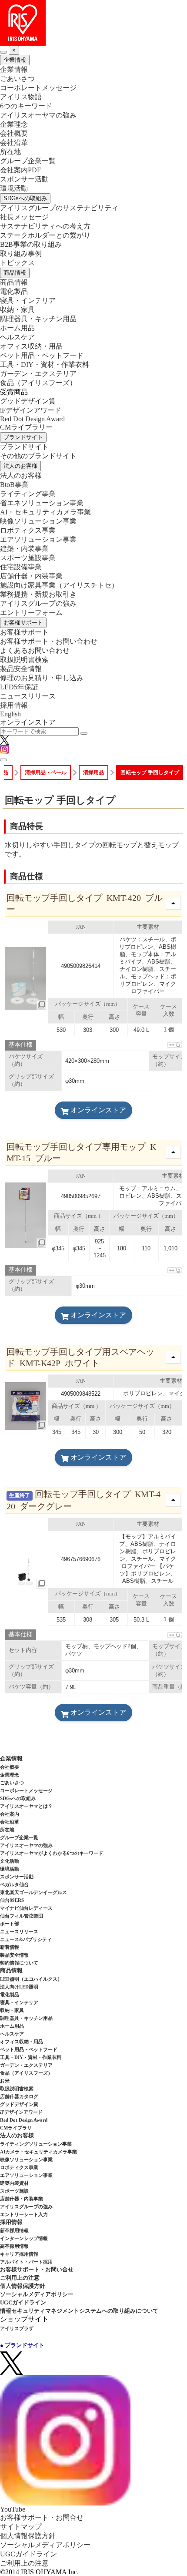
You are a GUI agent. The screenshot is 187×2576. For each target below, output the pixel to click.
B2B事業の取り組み (31, 244)
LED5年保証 (19, 687)
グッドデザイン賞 (28, 401)
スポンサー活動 (24, 179)
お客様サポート (23, 623)
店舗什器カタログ (19, 2096)
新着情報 (10, 1947)
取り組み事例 (21, 254)
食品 (38, 383)
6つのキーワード (26, 106)
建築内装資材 (14, 2183)
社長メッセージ (24, 217)
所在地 (10, 152)
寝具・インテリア (28, 301)
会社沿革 (14, 143)
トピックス (17, 263)
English (10, 714)
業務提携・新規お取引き (38, 594)
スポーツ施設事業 (28, 558)
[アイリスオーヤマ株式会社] (93, 23)
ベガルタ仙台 (14, 1884)
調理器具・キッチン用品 (38, 319)
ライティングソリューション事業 (36, 2144)
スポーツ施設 (14, 2191)
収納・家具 (17, 310)
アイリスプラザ (17, 2328)
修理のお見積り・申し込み (42, 678)
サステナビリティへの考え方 (45, 226)
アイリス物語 (21, 97)
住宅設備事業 (21, 567)
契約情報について (19, 1963)
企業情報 (15, 60)
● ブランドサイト (22, 2345)
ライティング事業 (28, 494)
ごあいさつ (17, 79)
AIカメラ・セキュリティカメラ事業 (38, 2152)
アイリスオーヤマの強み (38, 115)
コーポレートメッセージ (38, 88)
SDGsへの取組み (25, 198)
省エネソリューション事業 (42, 503)
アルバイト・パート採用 (26, 2262)
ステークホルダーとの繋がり (45, 235)
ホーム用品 (17, 328)
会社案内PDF (20, 170)
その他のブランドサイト (38, 456)
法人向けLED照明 (19, 1987)
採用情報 (14, 705)
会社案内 (10, 1814)
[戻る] (3, 52)
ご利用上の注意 (20, 2278)
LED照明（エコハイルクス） (31, 1979)
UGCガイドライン (23, 2302)
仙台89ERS (12, 1900)
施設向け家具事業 (59, 585)
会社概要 (14, 133)
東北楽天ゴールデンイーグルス (33, 1892)
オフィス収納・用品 (31, 346)
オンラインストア (28, 722)
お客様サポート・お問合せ (42, 2517)
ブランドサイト (23, 437)
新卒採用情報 (14, 2230)
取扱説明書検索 (24, 660)
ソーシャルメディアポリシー (37, 2294)
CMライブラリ (16, 2128)
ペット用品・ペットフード (42, 355)
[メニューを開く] (3, 760)
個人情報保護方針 (23, 2286)
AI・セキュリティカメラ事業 (45, 512)
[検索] (84, 733)
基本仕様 (20, 1045)
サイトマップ (21, 2527)
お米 (5, 2081)
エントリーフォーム (31, 613)
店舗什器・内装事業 (31, 576)
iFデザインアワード (31, 410)
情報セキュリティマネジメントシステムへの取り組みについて (79, 2311)
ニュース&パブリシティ (26, 1939)
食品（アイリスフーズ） (26, 2073)
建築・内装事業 (24, 549)
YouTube (13, 2509)
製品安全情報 (21, 669)
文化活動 (10, 1861)
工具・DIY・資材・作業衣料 (45, 364)
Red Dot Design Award (32, 419)
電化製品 (14, 291)
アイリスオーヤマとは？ (26, 1806)
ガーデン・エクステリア (38, 374)
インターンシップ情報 (24, 2238)
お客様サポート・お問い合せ (37, 2269)
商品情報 (15, 273)
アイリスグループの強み (38, 603)
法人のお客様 (20, 466)
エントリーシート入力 (24, 2214)
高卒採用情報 (14, 2246)
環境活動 (14, 188)
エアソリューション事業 (38, 539)
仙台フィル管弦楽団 (22, 1916)
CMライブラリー (26, 427)
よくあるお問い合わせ (35, 650)
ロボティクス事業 (28, 530)
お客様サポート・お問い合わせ (49, 641)
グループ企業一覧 (28, 161)
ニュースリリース (28, 696)
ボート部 (10, 1924)
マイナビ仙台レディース (26, 1908)
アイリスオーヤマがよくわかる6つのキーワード (52, 1853)
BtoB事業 (14, 485)
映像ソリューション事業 (38, 521)
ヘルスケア (17, 337)
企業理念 (14, 124)
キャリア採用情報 (19, 2254)
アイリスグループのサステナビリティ (59, 208)
